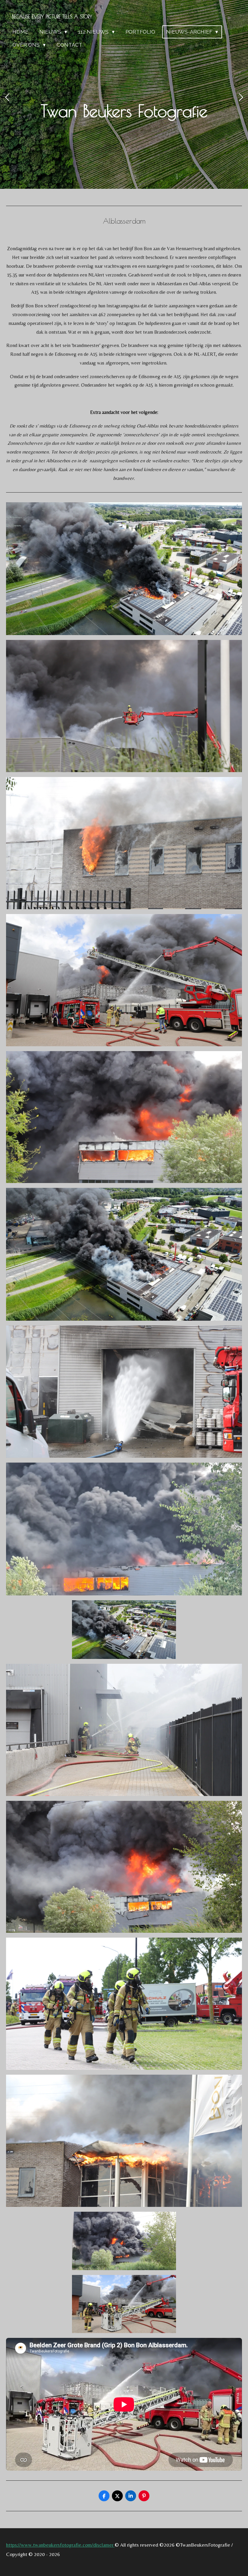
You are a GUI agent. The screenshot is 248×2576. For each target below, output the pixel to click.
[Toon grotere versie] (124, 569)
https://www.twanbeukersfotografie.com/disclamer (60, 2545)
